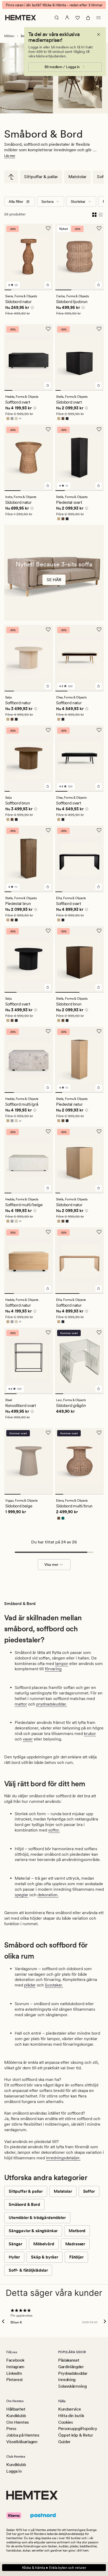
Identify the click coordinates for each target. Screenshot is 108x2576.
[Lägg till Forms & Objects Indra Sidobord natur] (48, 486)
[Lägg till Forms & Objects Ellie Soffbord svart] (99, 887)
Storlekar (78, 202)
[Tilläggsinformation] (31, 308)
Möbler (9, 36)
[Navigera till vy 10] (101, 1193)
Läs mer (10, 156)
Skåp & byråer (45, 2257)
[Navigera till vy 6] (43, 290)
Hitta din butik (71, 2416)
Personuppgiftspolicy (78, 2429)
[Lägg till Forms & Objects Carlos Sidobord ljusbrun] (99, 285)
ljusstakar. (54, 1985)
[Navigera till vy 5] (36, 290)
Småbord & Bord (24, 2204)
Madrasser (75, 2244)
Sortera (47, 202)
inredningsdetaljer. (63, 2158)
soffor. (54, 1830)
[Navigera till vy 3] (22, 290)
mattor (21, 1704)
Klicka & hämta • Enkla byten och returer (54, 2568)
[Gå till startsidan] (21, 18)
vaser (28, 1739)
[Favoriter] (78, 18)
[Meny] (99, 18)
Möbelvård (44, 2244)
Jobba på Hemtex (23, 2435)
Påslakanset (69, 2360)
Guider (64, 2442)
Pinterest (15, 2380)
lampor (62, 1664)
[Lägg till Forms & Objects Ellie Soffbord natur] (99, 1289)
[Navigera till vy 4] (29, 290)
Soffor (89, 2191)
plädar (30, 1985)
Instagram (15, 2367)
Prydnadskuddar (73, 2373)
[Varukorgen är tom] (88, 18)
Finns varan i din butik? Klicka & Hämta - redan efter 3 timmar (54, 5)
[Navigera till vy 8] (96, 390)
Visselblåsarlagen (22, 2442)
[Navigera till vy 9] (101, 390)
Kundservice (69, 2409)
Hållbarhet (16, 2409)
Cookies (66, 2422)
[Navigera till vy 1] (8, 290)
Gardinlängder (71, 2367)
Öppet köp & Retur (76, 2435)
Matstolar (77, 177)
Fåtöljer (76, 2257)
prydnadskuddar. (52, 1704)
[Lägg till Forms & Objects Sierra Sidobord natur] (48, 285)
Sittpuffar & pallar (41, 177)
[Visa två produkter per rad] (94, 214)
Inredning (67, 2380)
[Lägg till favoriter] (48, 228)
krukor (90, 1734)
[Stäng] (99, 34)
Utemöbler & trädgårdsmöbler (37, 2218)
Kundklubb (16, 2416)
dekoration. (48, 1895)
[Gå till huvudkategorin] (11, 177)
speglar (21, 1895)
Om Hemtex (18, 2422)
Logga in (14, 2471)
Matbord (77, 2231)
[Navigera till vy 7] (49, 290)
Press (11, 2429)
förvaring (53, 1669)
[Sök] (57, 18)
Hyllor (14, 2257)
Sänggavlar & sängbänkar (33, 2231)
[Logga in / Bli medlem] (67, 18)
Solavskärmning (72, 2386)
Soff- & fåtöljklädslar (28, 2270)
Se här (54, 580)
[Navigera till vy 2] (15, 290)
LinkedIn (14, 2373)
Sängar (15, 2244)
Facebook (15, 2360)
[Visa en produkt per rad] (101, 214)
